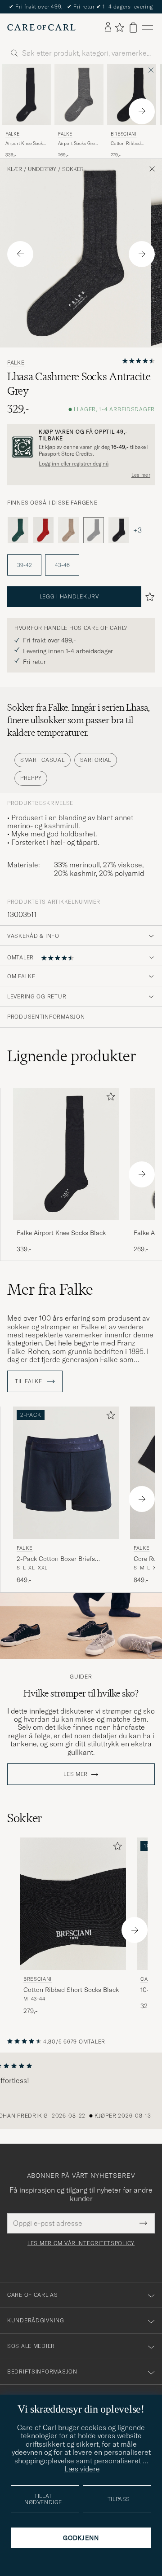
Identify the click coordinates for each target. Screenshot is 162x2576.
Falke (13, 134)
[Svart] (119, 530)
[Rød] (43, 530)
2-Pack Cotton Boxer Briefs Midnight (56, 1559)
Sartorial (96, 760)
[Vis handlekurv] (133, 28)
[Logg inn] (108, 27)
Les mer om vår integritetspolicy (81, 2243)
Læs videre (82, 2469)
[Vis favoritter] (119, 27)
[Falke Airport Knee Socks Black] (66, 1226)
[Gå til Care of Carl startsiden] (41, 27)
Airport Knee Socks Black (25, 144)
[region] (81, 2091)
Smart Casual (43, 760)
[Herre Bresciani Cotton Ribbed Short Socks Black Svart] (132, 95)
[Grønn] (18, 530)
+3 (137, 530)
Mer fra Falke (50, 1289)
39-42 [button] (25, 565)
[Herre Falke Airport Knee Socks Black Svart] (26, 95)
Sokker (73, 169)
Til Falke (29, 1381)
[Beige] (68, 530)
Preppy (31, 778)
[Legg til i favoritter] (109, 1098)
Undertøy (42, 169)
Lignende (72, 1056)
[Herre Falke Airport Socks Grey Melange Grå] (79, 95)
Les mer (141, 475)
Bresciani (124, 134)
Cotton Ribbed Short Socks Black (129, 144)
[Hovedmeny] (148, 28)
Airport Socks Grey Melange (77, 144)
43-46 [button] (62, 565)
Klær (15, 169)
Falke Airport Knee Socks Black (61, 1233)
